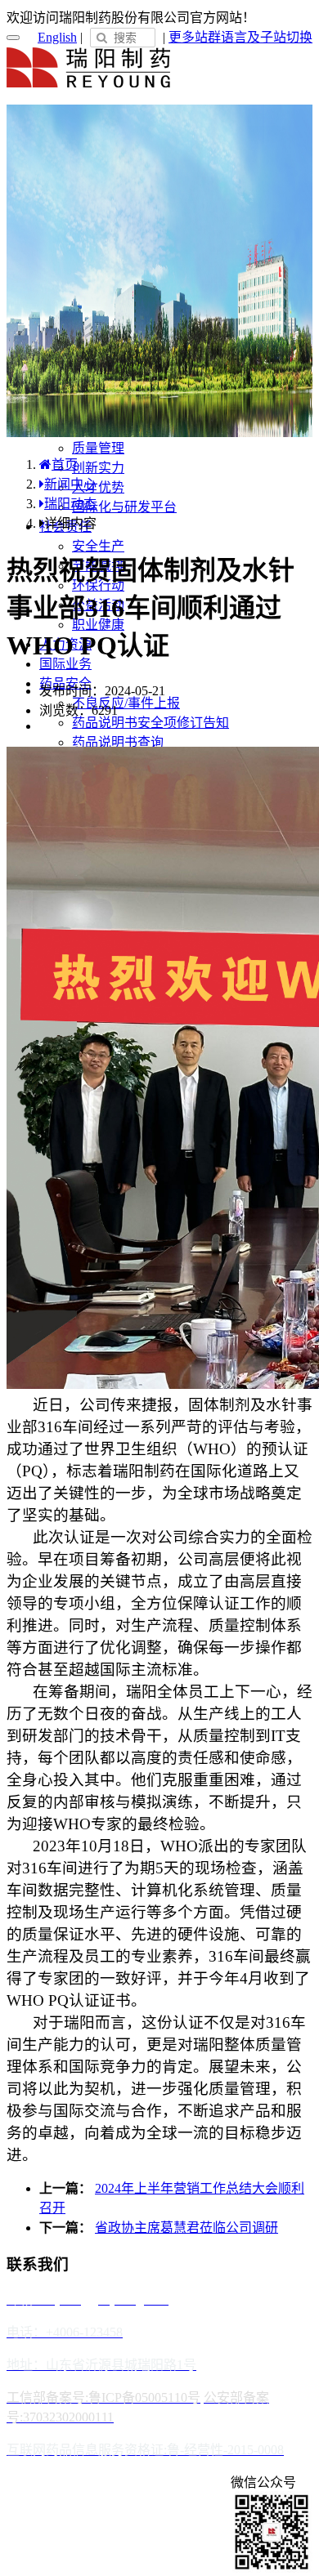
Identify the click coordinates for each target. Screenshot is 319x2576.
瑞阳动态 (70, 504)
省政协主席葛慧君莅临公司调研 (186, 2228)
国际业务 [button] (65, 664)
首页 (65, 464)
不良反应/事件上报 (126, 703)
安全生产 (98, 546)
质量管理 (98, 448)
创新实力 (98, 468)
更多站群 (195, 37)
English (57, 37)
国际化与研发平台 (124, 507)
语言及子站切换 (267, 37)
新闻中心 (70, 484)
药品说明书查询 (118, 742)
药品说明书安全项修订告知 (151, 723)
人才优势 (98, 487)
